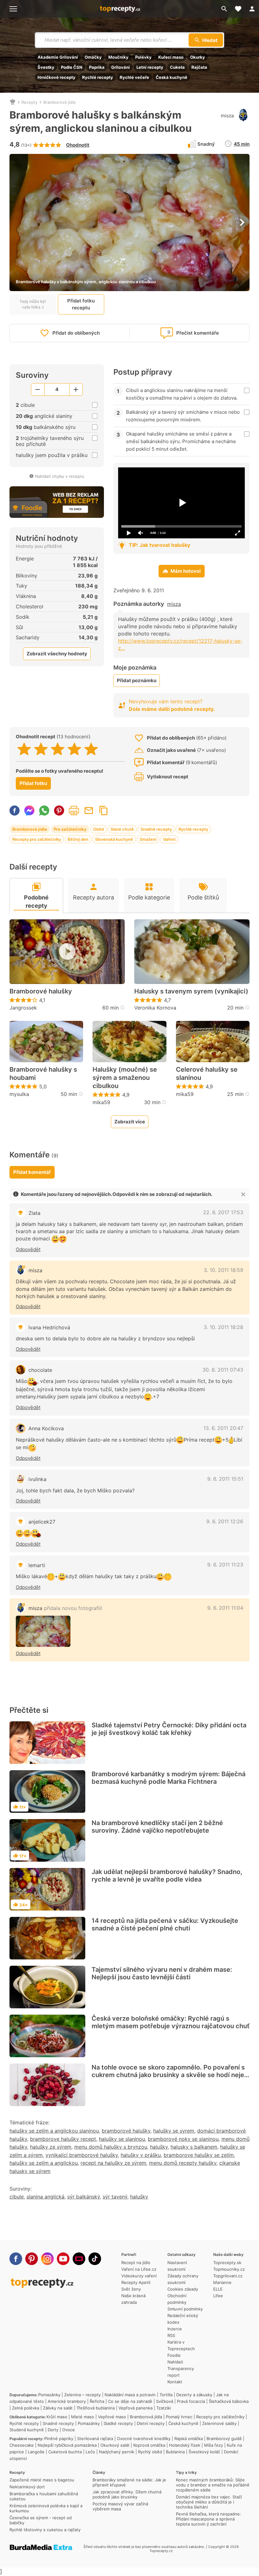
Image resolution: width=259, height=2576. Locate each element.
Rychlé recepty (98, 77)
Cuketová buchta (65, 2452)
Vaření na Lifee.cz (139, 2269)
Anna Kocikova (46, 1428)
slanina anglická (45, 2197)
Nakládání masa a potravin (130, 2395)
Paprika (97, 67)
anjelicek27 (42, 1522)
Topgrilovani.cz (228, 2276)
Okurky (198, 57)
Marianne (222, 2282)
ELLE (218, 2289)
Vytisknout (74, 811)
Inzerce (175, 2329)
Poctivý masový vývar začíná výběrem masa (120, 2506)
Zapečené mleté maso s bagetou (42, 2480)
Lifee (218, 2296)
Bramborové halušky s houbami (43, 1074)
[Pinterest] (32, 2259)
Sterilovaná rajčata (95, 2438)
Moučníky (118, 57)
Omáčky (93, 57)
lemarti (37, 1565)
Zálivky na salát (58, 2408)
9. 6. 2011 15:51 (225, 1479)
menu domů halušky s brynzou (111, 2147)
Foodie (174, 2355)
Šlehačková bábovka (229, 2401)
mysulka (19, 1094)
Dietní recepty (151, 2423)
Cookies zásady (183, 2289)
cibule (17, 2197)
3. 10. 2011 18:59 (223, 1270)
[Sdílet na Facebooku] (15, 811)
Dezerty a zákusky (194, 2395)
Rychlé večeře (134, 77)
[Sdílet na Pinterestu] (59, 811)
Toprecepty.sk (227, 2263)
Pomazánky (49, 2395)
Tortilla (166, 2395)
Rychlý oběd (150, 2452)
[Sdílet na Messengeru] (29, 811)
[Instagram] (47, 2259)
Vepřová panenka (136, 2408)
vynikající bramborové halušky (82, 2155)
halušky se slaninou (122, 2139)
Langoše (36, 2452)
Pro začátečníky (70, 829)
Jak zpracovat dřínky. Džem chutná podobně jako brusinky (127, 2494)
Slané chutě (122, 829)
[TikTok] (95, 2259)
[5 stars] (91, 749)
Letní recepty (150, 67)
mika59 (101, 1102)
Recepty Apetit (136, 2282)
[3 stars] (58, 749)
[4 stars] (74, 749)
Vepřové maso (112, 2417)
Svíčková (165, 2401)
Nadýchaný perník (117, 2452)
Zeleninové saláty (219, 2423)
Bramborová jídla (59, 102)
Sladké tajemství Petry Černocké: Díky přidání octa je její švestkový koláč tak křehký (169, 1729)
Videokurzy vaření (139, 2276)
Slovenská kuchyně (114, 839)
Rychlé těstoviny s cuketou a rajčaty (45, 2530)
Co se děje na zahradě (130, 2401)
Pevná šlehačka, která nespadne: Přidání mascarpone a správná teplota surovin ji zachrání (208, 2519)
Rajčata (199, 67)
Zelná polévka (26, 2408)
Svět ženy (131, 2289)
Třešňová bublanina (96, 2408)
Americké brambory (67, 2401)
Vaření (169, 839)
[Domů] (13, 102)
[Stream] (79, 2259)
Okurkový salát (115, 2445)
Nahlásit (175, 2362)
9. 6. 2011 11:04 (225, 1608)
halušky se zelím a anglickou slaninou (54, 2131)
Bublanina (175, 2452)
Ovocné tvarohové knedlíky (144, 2438)
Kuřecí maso (171, 57)
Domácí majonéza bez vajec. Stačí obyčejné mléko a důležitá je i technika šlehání (209, 2502)
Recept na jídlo (136, 2263)
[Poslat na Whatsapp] (44, 811)
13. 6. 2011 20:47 (223, 1428)
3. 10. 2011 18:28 (223, 1327)
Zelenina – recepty (82, 2395)
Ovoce (69, 2430)
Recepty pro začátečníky (37, 839)
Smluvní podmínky (185, 2309)
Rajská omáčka (189, 2438)
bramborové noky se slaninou (183, 2139)
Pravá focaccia (191, 2401)
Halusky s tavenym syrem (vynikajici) (191, 991)
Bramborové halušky (41, 991)
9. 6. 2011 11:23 (225, 1565)
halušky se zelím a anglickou (44, 2163)
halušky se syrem (174, 2131)
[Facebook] (16, 2259)
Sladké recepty (118, 2423)
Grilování (120, 67)
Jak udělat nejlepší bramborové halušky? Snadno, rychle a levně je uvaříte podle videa (167, 1876)
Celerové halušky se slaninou (207, 1074)
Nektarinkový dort (27, 2487)
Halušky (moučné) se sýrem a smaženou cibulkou (125, 1078)
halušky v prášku (141, 2155)
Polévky (143, 57)
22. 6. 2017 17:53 (223, 1212)
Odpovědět (28, 1249)
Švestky (46, 67)
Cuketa (177, 67)
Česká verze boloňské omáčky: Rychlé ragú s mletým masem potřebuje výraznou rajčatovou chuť (171, 2022)
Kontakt (175, 2382)
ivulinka (37, 1479)
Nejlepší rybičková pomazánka (67, 2445)
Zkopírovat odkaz (104, 811)
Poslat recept (89, 811)
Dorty (53, 2430)
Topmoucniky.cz (229, 2269)
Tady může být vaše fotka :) (33, 304)
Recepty (30, 102)
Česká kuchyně (172, 77)
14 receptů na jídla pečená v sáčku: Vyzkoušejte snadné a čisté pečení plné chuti (165, 1924)
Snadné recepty (156, 829)
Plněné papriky (59, 2438)
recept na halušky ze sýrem (113, 2163)
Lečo (90, 2452)
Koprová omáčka (149, 2445)
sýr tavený (115, 2197)
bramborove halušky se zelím (199, 2155)
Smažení (148, 839)
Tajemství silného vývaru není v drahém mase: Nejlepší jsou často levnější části (162, 1973)
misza (227, 116)
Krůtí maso (57, 2417)
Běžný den (78, 839)
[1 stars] (24, 749)
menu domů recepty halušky (183, 2163)
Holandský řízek (185, 2445)
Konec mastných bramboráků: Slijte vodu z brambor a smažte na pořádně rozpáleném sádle (213, 2485)
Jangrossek (23, 1008)
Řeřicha (97, 2401)
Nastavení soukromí (177, 2266)
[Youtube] (63, 2259)
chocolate (40, 1370)
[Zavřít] (243, 1194)
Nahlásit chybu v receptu (60, 476)
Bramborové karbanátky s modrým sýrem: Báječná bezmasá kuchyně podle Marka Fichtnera (169, 1778)
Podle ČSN (72, 67)
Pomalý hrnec (179, 2417)
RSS (171, 2335)
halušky (159, 2147)
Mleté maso (83, 2417)
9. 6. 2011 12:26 (225, 1521)
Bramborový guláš (224, 2438)
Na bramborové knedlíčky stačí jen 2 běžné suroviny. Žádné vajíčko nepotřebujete (157, 1827)
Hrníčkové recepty (57, 77)
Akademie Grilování (58, 57)
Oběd (99, 829)
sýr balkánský (84, 2197)
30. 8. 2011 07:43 (223, 1370)
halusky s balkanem (194, 2147)
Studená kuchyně (27, 2430)
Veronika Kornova (155, 1008)
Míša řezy (214, 2445)
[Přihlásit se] (252, 9)
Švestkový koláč (204, 2452)
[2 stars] (41, 749)
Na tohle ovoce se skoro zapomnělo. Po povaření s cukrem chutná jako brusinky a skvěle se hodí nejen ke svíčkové (170, 2075)
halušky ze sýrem (51, 2147)
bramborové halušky (126, 2131)
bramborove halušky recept (63, 2139)
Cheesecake (22, 2445)
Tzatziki (164, 2408)
